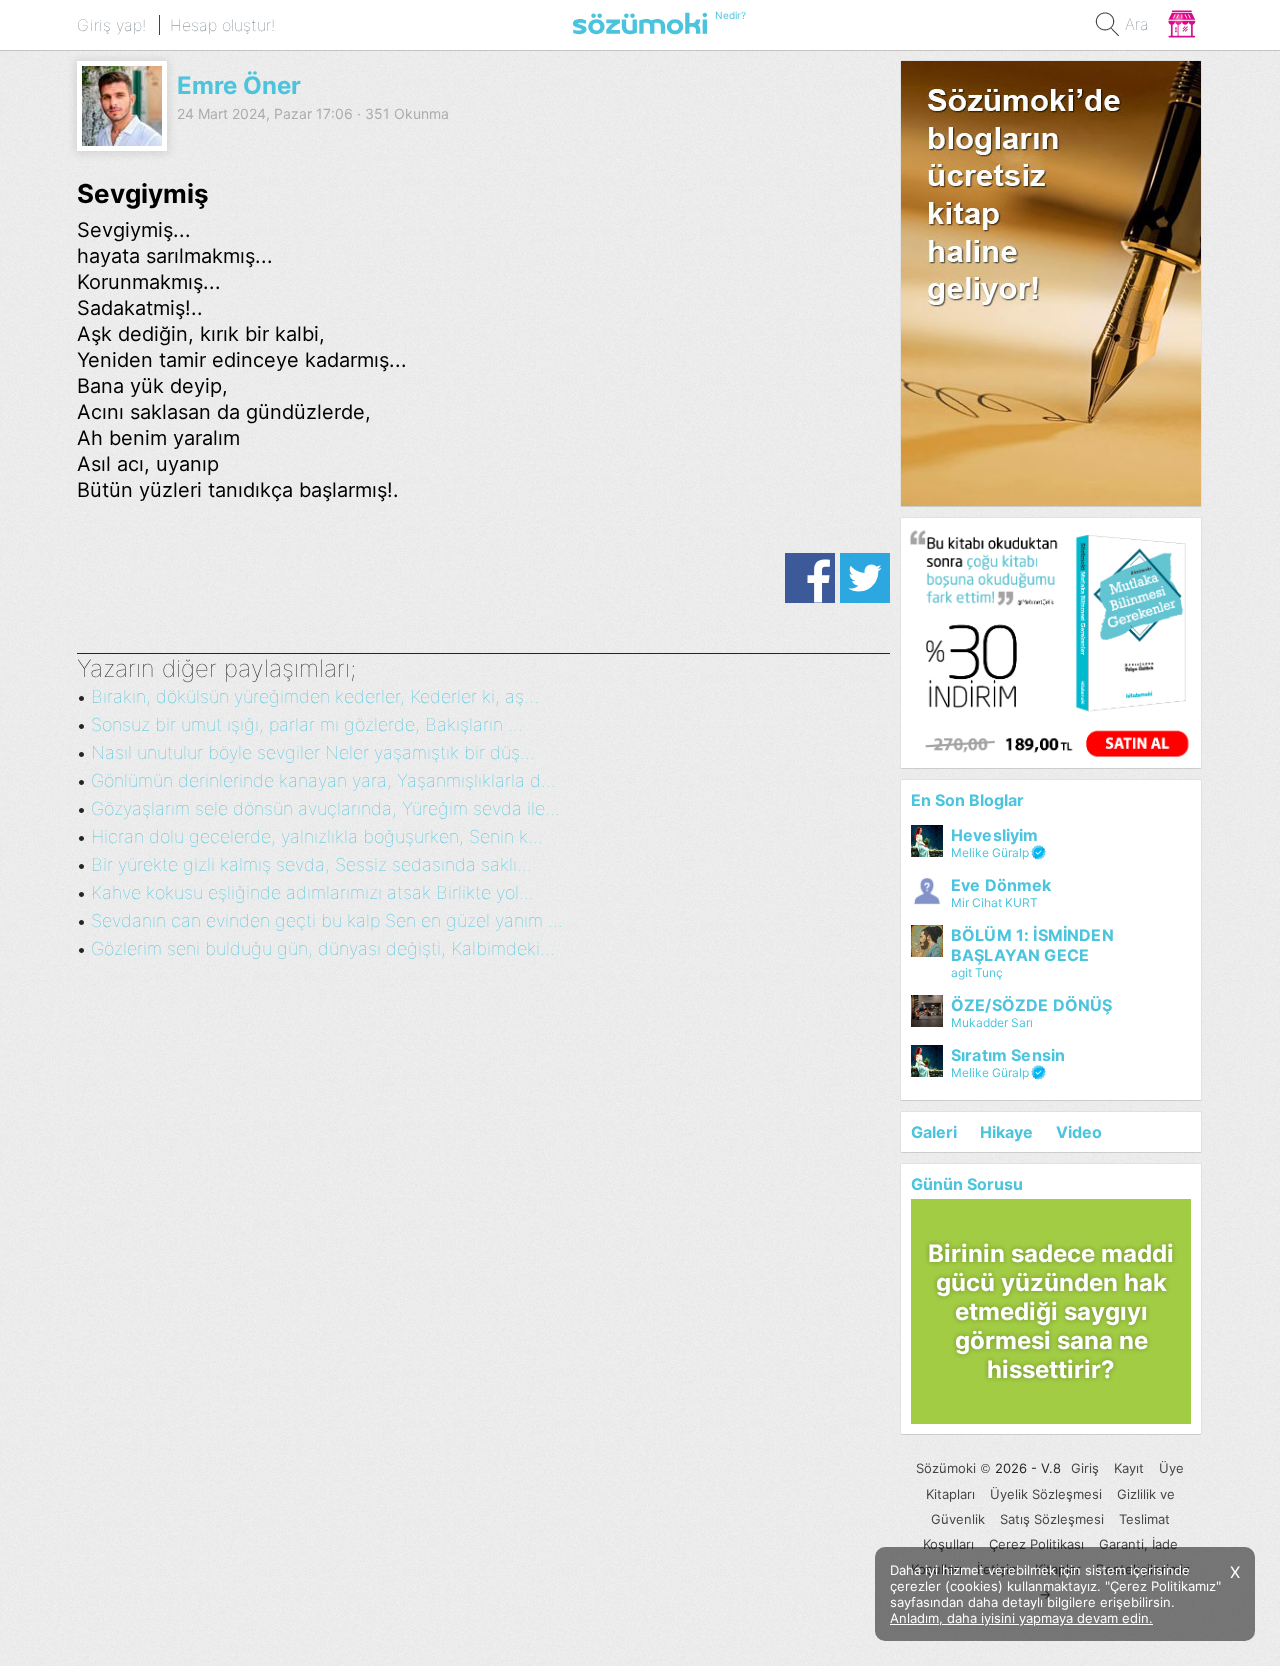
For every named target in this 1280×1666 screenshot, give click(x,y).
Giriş (1085, 1468)
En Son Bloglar (967, 800)
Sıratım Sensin (1008, 1055)
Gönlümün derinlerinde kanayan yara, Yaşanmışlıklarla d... (323, 780)
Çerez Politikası (1036, 1544)
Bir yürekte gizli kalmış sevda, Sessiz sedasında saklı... (311, 864)
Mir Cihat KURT (994, 902)
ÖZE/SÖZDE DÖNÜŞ (1031, 1005)
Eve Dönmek (1001, 885)
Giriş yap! (111, 25)
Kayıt (1129, 1468)
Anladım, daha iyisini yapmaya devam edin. (1021, 1618)
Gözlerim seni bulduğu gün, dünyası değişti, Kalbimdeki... (323, 948)
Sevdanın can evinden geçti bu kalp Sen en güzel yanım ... (327, 920)
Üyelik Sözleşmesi (1046, 1494)
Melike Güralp (990, 852)
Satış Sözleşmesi (1052, 1519)
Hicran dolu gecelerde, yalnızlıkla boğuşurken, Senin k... (317, 836)
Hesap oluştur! (222, 25)
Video (1079, 1132)
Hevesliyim (995, 835)
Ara (1137, 24)
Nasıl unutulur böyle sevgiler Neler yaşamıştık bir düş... (313, 752)
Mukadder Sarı (992, 1022)
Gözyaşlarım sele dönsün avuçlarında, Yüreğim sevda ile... (325, 808)
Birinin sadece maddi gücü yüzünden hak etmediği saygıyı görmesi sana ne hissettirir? (1051, 1311)
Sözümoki (946, 1468)
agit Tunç (977, 972)
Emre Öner (239, 85)
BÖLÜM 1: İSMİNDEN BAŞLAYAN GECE (1032, 945)
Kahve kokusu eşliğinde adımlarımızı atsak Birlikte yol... (312, 892)
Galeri (934, 1132)
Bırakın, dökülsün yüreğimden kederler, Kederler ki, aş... (315, 696)
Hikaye (1006, 1132)
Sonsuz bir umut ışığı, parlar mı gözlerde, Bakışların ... (307, 724)
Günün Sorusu (967, 1184)
